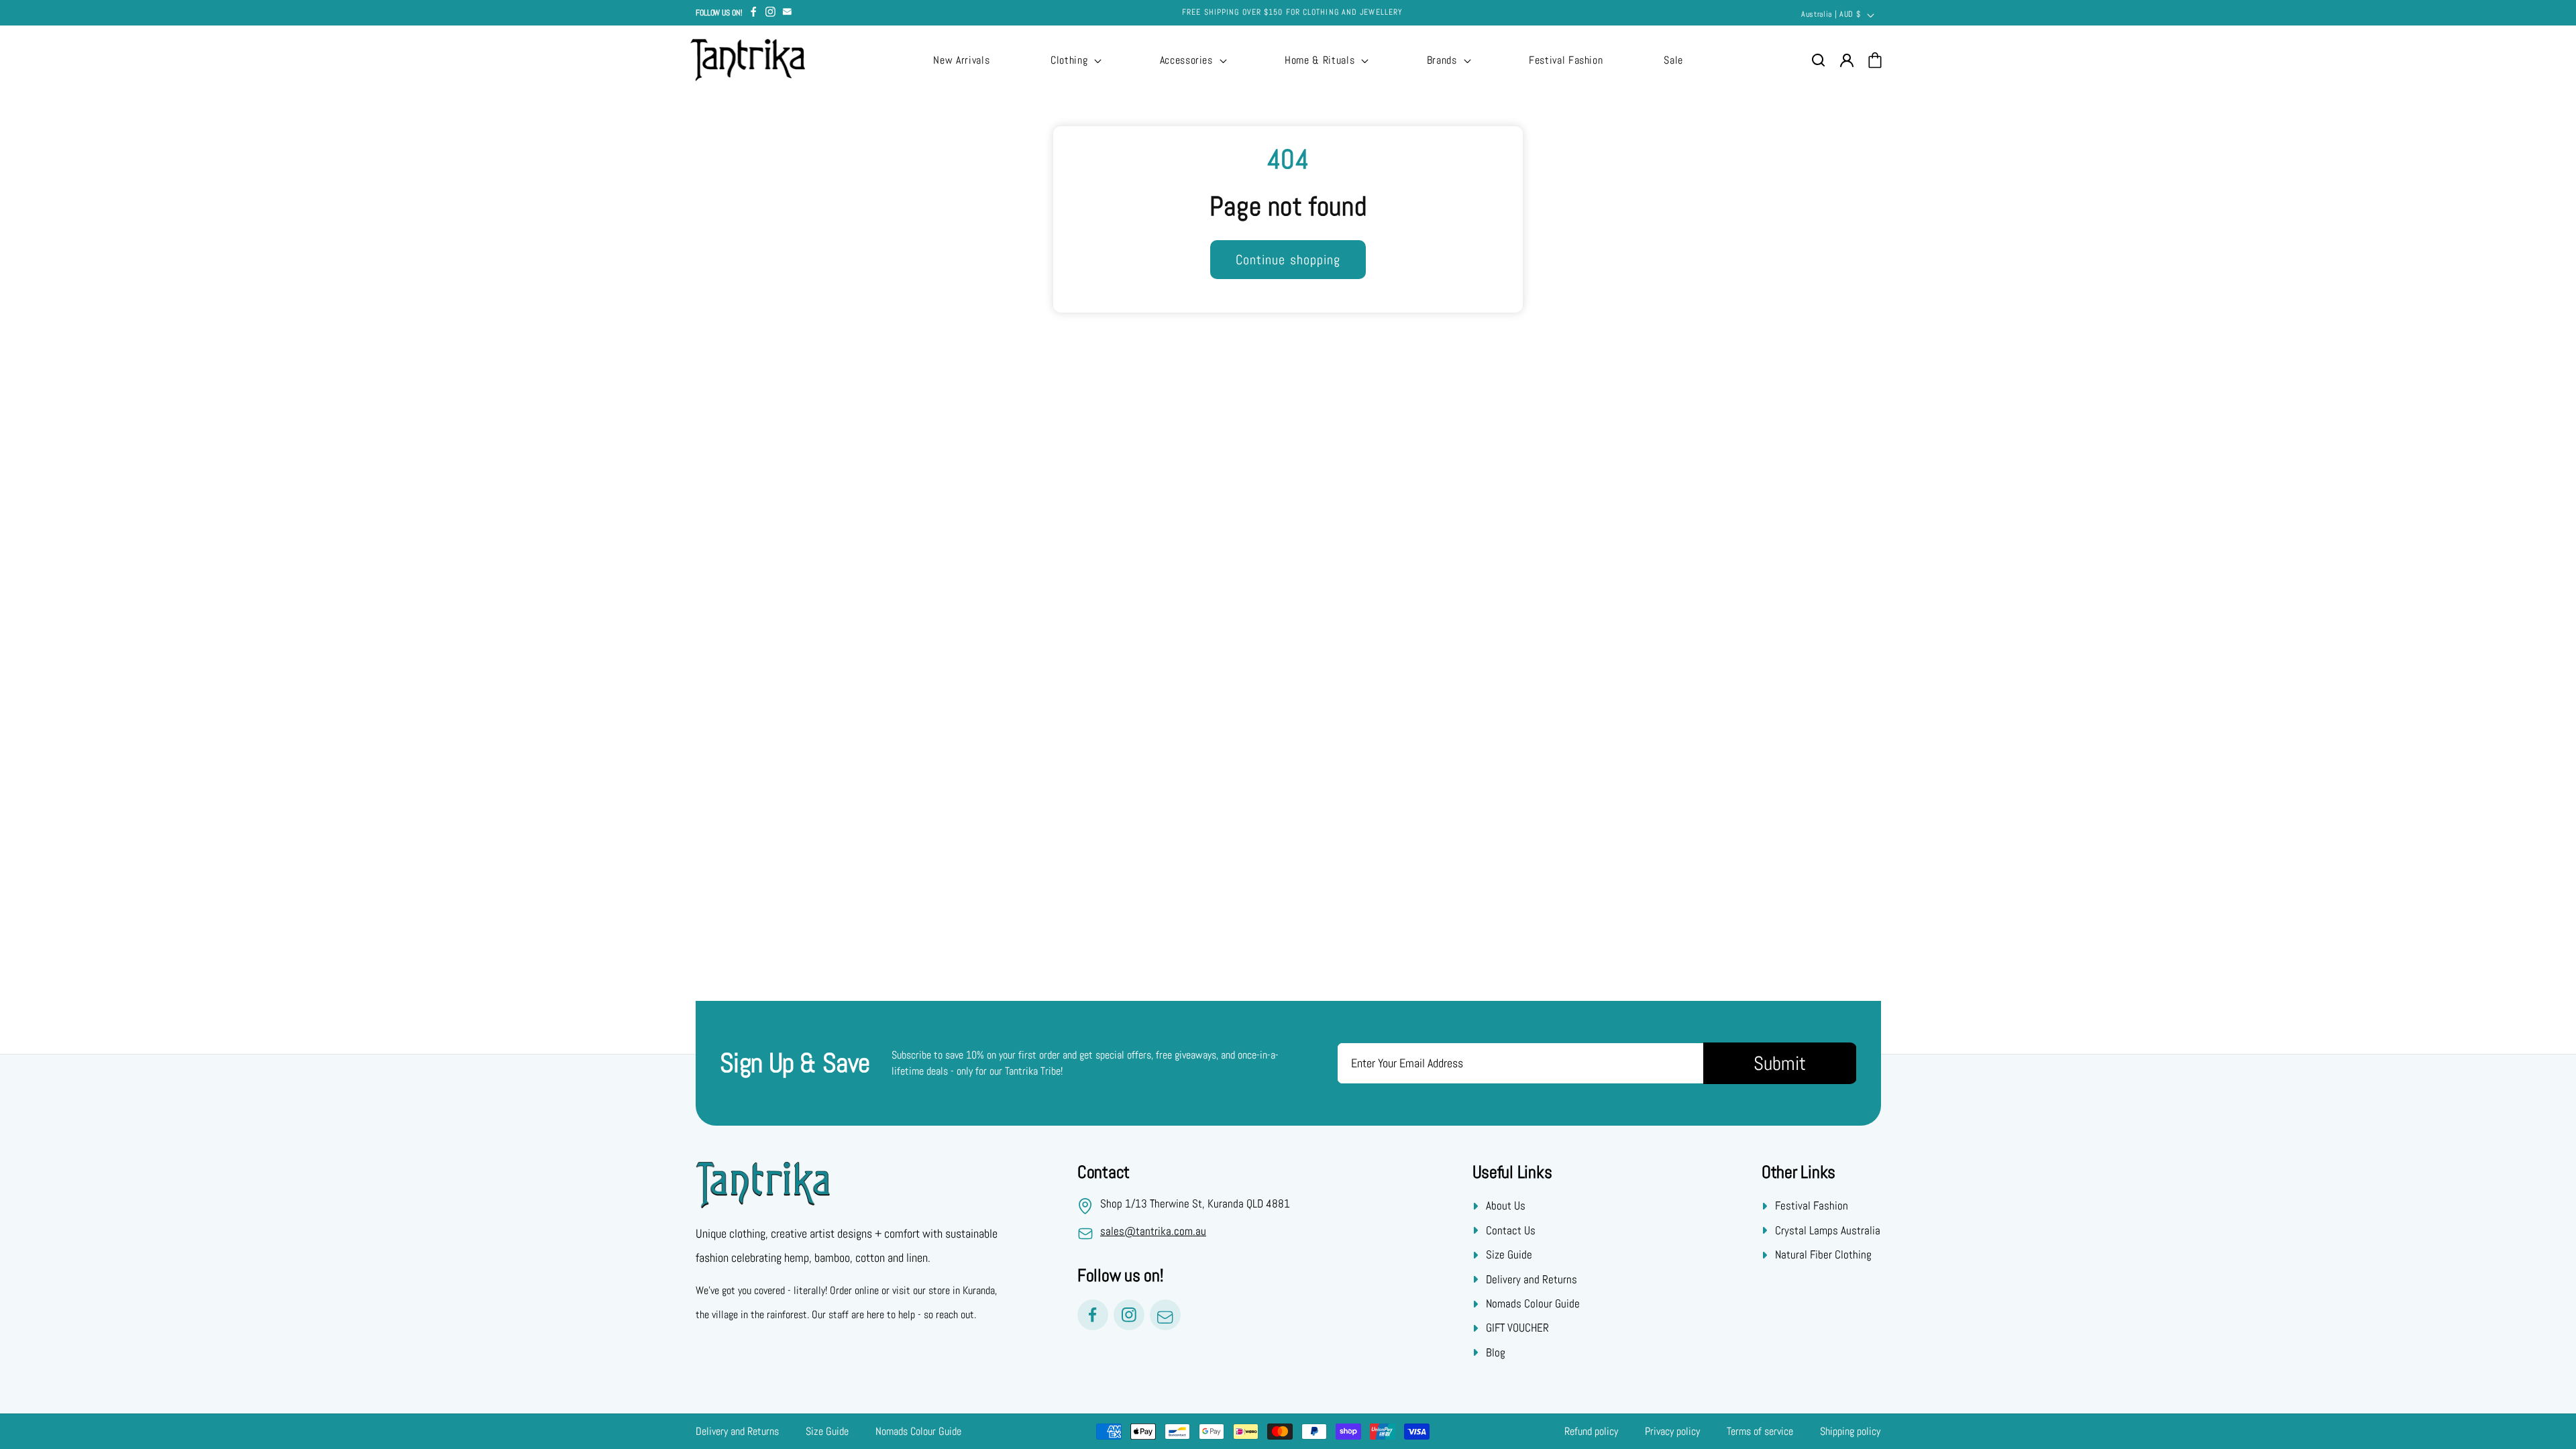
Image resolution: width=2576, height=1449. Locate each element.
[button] (1075, 60)
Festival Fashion (1812, 1205)
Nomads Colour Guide (1533, 1303)
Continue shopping (1288, 260)
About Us (1506, 1205)
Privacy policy (1672, 1431)
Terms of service (1760, 1431)
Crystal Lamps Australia (1828, 1230)
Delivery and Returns (1532, 1279)
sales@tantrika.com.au (1153, 1231)
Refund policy (1591, 1431)
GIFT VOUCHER (1517, 1328)
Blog (1496, 1352)
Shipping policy (1850, 1431)
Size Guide (1509, 1254)
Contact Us (1511, 1230)
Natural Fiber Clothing (1823, 1254)
